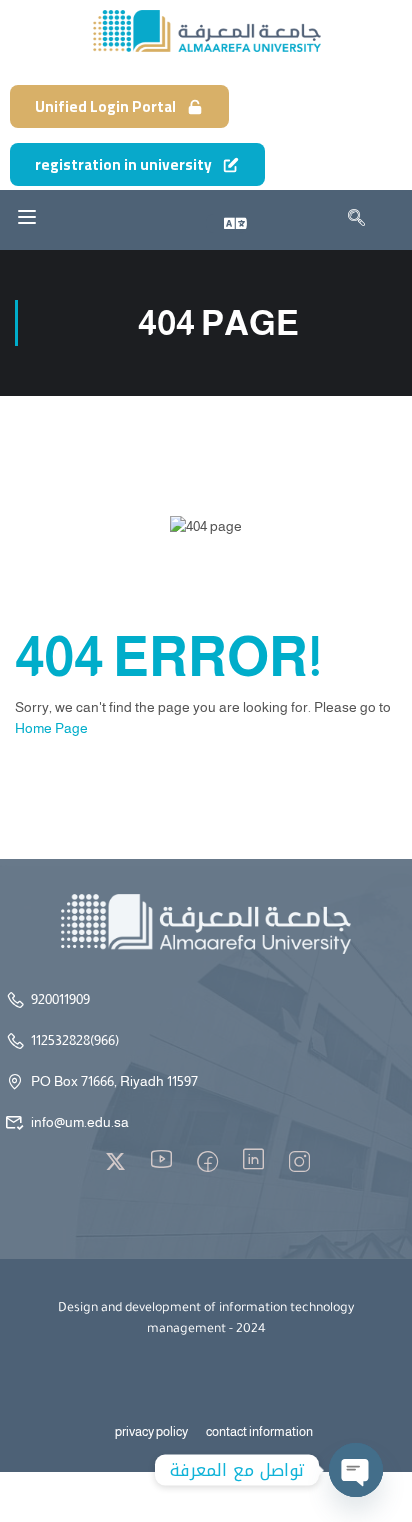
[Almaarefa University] (206, 31)
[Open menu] (27, 217)
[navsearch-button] (350, 220)
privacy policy (151, 1431)
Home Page (51, 728)
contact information (259, 1431)
